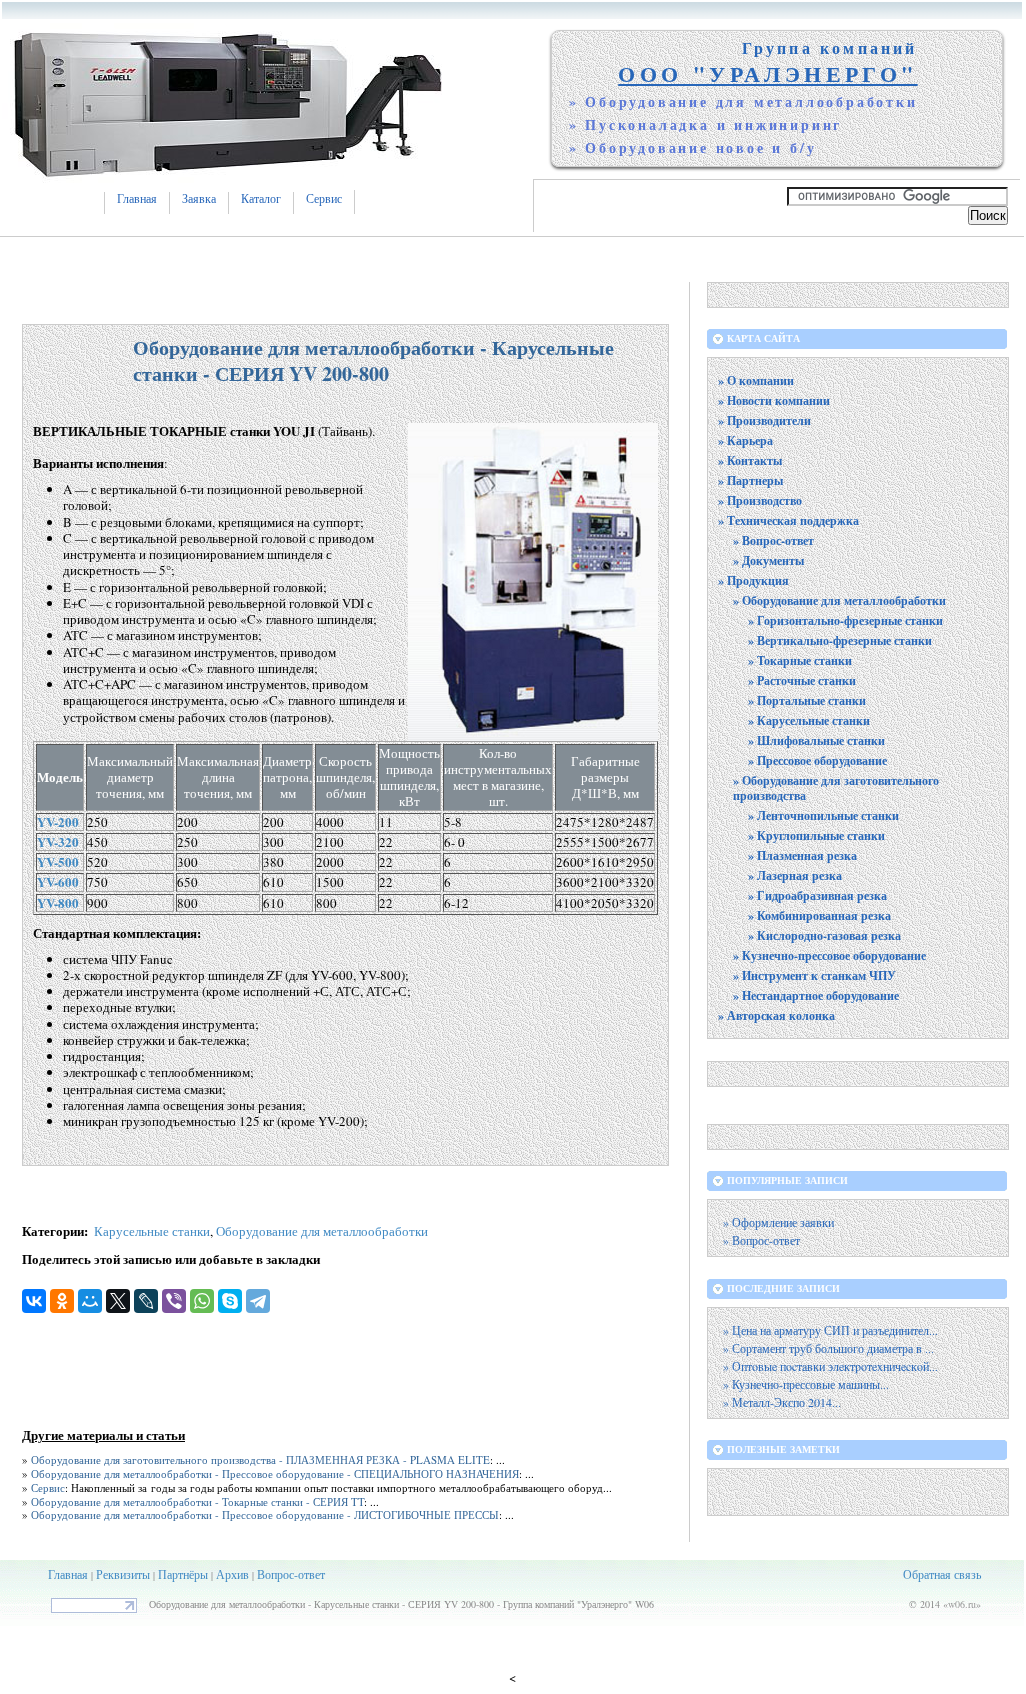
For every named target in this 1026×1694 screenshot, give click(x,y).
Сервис (324, 199)
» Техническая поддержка (788, 520)
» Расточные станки (802, 680)
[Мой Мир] (90, 1301)
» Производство (760, 500)
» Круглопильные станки (816, 835)
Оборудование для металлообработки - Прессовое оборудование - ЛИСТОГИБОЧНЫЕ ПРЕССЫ (265, 1514)
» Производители (764, 420)
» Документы (768, 560)
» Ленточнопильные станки (823, 815)
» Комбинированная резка (819, 915)
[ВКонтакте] (34, 1301)
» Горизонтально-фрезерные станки (845, 620)
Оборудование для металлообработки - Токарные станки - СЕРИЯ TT (197, 1501)
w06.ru (962, 1604)
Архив (232, 1574)
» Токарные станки (800, 660)
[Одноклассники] (62, 1301)
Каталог (261, 199)
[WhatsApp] (202, 1301)
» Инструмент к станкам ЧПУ (814, 975)
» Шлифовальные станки (816, 740)
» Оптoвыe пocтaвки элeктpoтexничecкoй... (830, 1366)
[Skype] (230, 1301)
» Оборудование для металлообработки (839, 600)
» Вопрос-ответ (773, 540)
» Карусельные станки (809, 720)
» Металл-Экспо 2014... (782, 1402)
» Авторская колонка (776, 1015)
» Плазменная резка (802, 855)
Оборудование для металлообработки (322, 1231)
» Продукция (753, 580)
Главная (137, 199)
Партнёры (183, 1574)
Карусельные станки (152, 1231)
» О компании (756, 380)
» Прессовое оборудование (817, 760)
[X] (118, 1301)
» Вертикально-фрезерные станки (840, 640)
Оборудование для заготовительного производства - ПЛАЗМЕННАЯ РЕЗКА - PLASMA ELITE (260, 1459)
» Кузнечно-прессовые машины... (806, 1384)
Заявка (199, 199)
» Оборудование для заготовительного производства (836, 788)
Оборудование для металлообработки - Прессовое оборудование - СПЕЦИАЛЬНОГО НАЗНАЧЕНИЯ (275, 1473)
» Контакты (750, 460)
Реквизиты (123, 1574)
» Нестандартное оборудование (816, 995)
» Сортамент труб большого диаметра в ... (828, 1348)
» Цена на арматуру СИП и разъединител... (830, 1330)
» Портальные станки (807, 700)
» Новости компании (774, 400)
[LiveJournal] (146, 1301)
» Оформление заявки (778, 1222)
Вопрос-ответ (291, 1574)
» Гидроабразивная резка (817, 895)
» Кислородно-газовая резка (824, 935)
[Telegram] (258, 1301)
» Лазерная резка (795, 875)
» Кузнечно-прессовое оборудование (829, 955)
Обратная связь (942, 1574)
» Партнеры (750, 480)
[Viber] (174, 1301)
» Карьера (745, 440)
